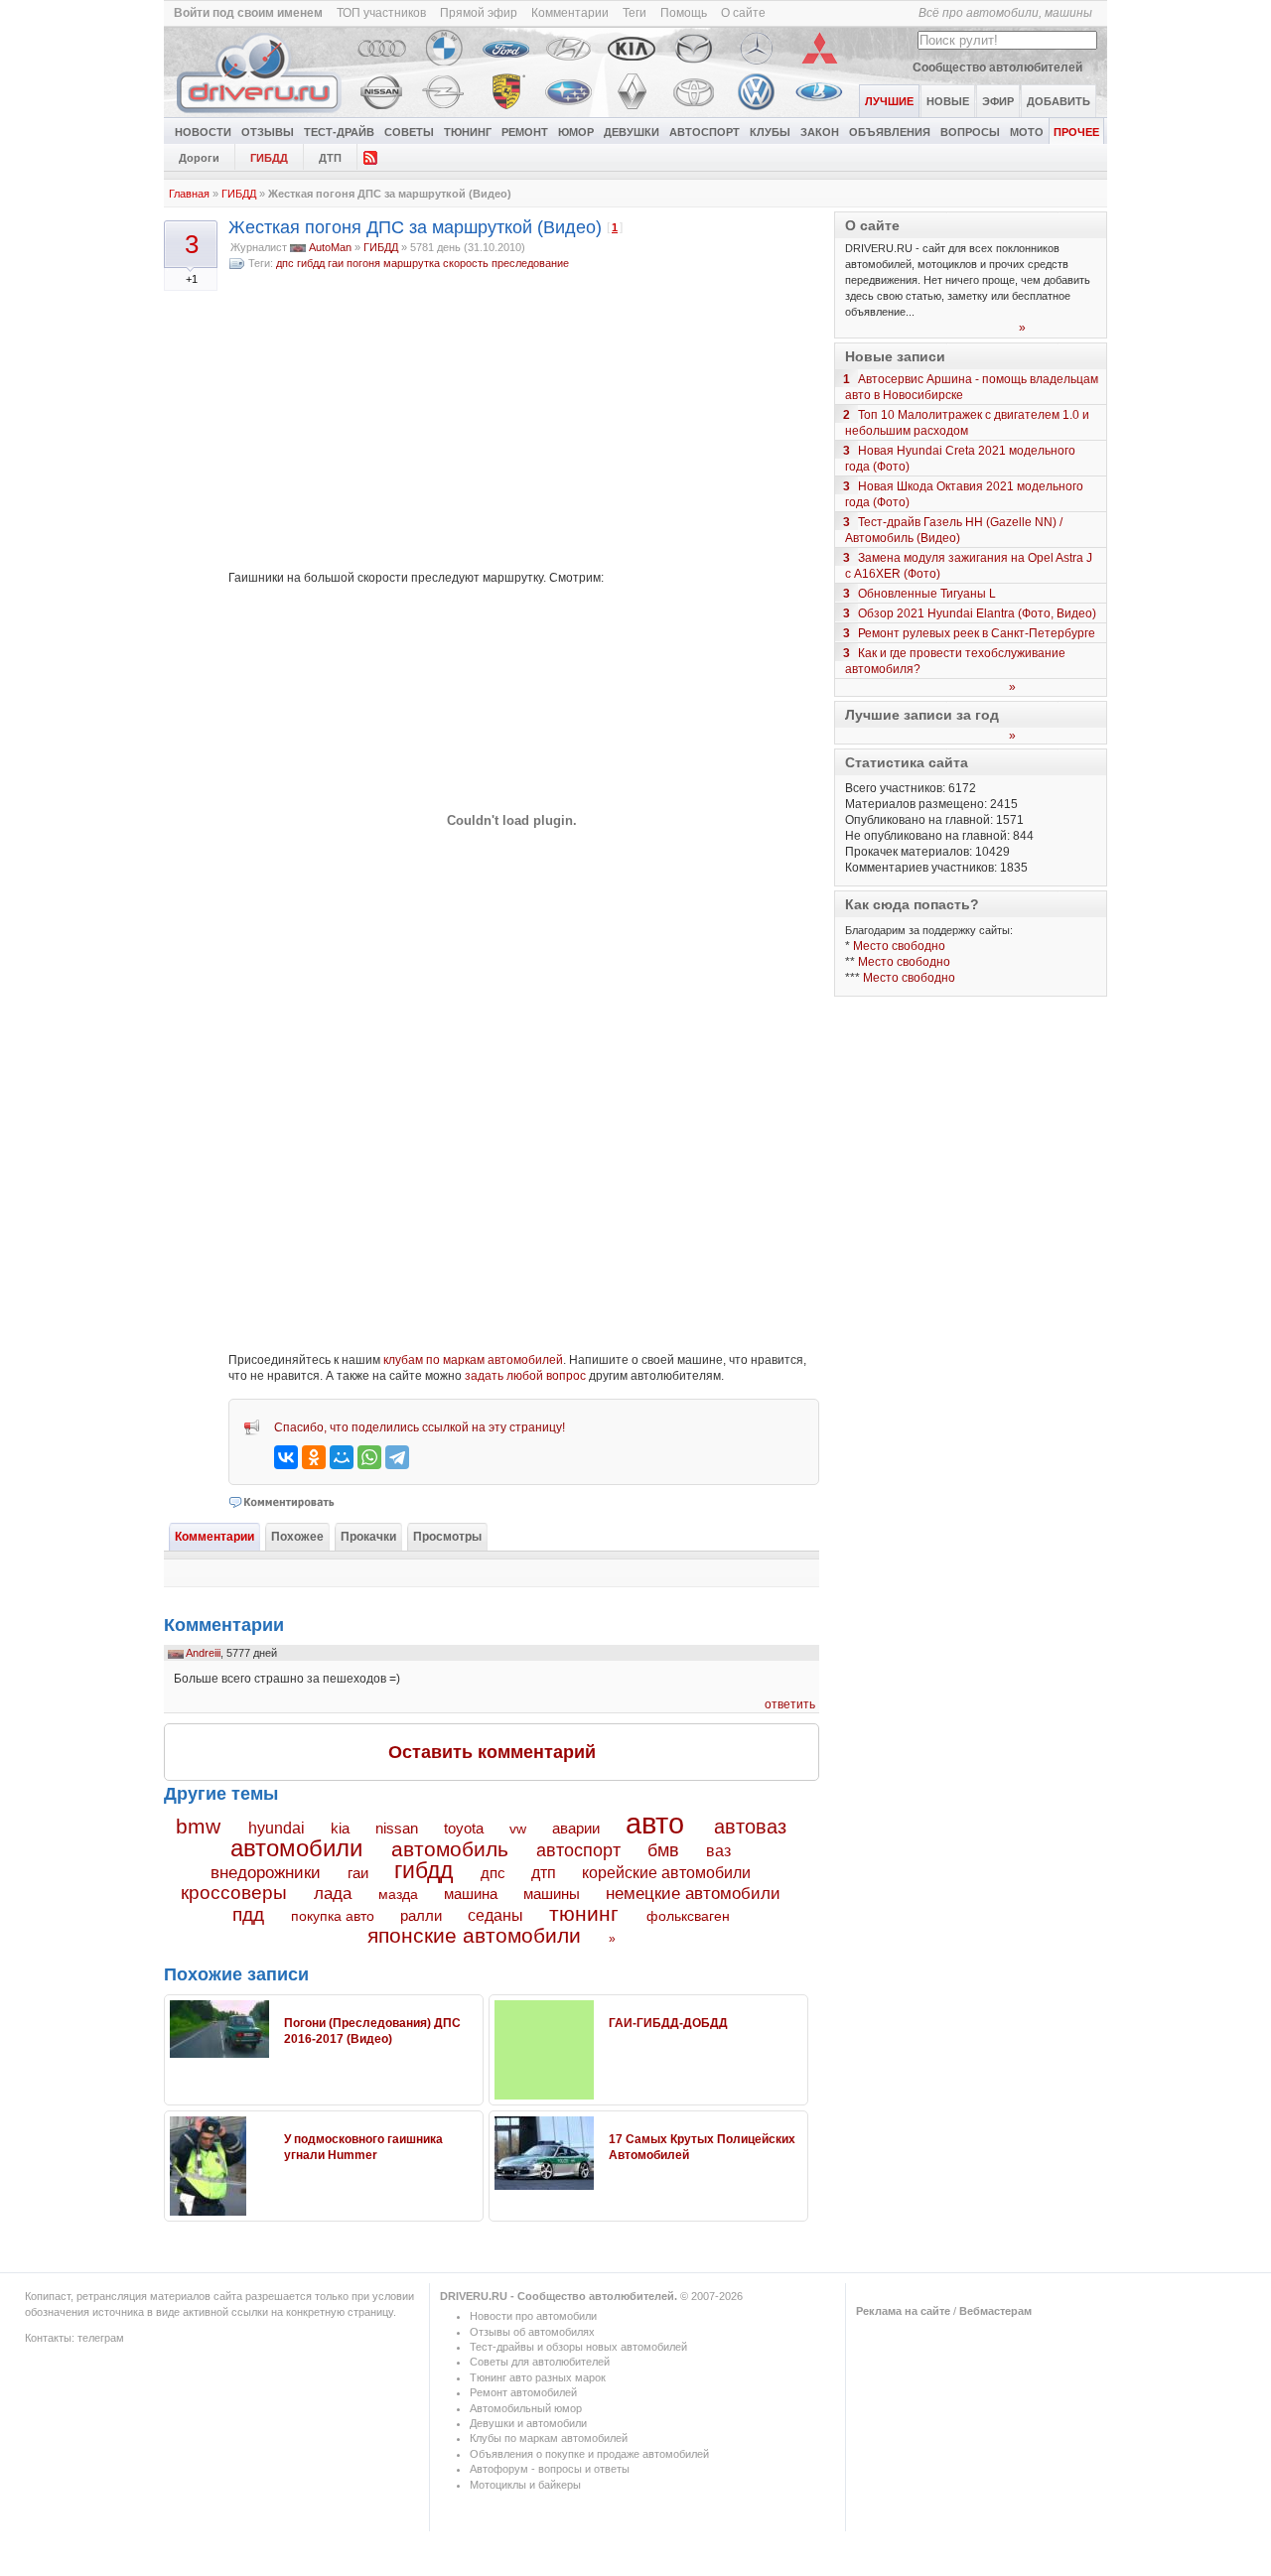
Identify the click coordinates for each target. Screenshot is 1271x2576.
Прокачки (368, 1537)
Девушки (632, 132)
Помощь (684, 13)
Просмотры (447, 1537)
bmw (198, 1826)
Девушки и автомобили (528, 2423)
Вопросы (970, 132)
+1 (192, 279)
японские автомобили (474, 1936)
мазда (398, 1894)
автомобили (296, 1848)
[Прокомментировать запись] (282, 1502)
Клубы (770, 132)
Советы (409, 132)
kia (340, 1829)
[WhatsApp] (369, 1457)
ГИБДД (269, 158)
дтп (544, 1872)
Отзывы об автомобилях (532, 2332)
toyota (464, 1828)
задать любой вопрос (525, 1376)
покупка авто (333, 1916)
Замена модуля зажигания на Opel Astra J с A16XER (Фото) (969, 566)
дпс (285, 263)
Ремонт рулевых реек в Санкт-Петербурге (977, 633)
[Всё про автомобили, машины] (260, 113)
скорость (466, 263)
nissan (397, 1829)
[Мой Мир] (342, 1457)
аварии (576, 1828)
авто (655, 1824)
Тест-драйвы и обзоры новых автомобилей (578, 2347)
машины (552, 1894)
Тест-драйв (339, 132)
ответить (790, 1704)
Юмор (576, 132)
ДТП (330, 158)
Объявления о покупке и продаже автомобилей (589, 2454)
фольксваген (688, 1916)
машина (471, 1894)
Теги (635, 13)
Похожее (297, 1537)
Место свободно (899, 946)
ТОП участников (381, 13)
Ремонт (525, 132)
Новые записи (895, 356)
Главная (189, 194)
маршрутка (412, 263)
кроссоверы (234, 1893)
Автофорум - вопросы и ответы (550, 2469)
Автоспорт (705, 132)
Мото (1027, 132)
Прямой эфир (479, 13)
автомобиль (450, 1849)
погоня (363, 263)
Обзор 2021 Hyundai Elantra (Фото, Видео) (977, 613)
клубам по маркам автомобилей (473, 1360)
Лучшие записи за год (922, 715)
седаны (495, 1915)
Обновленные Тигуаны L (927, 594)
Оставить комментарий (492, 1752)
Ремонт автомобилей (523, 2392)
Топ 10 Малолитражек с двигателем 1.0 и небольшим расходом (967, 423)
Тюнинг (468, 132)
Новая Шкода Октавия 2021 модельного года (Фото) (964, 494)
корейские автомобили (666, 1873)
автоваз (750, 1827)
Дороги (199, 158)
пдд (248, 1914)
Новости (203, 132)
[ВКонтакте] (286, 1457)
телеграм (101, 2338)
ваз (718, 1850)
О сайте (743, 13)
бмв (663, 1850)
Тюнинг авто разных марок (538, 2377)
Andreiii (203, 1653)
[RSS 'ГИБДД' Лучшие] (370, 156)
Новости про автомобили (533, 2316)
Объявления (890, 132)
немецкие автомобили (693, 1894)
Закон (820, 132)
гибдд (311, 263)
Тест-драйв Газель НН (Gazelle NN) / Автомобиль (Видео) (954, 530)
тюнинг (584, 1913)
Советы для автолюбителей (540, 2362)
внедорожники (266, 1873)
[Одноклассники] (314, 1457)
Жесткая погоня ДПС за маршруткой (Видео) (415, 227)
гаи (336, 263)
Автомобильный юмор (526, 2408)
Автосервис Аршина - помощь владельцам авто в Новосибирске (972, 387)
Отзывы (268, 132)
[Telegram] (397, 1457)
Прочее (1076, 132)
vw (518, 1829)
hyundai (277, 1828)
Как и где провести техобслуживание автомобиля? (955, 661)
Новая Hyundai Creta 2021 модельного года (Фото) (960, 459)
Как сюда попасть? (912, 904)
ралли (421, 1916)
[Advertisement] (524, 421)
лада (333, 1894)
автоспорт (578, 1850)
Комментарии (570, 13)
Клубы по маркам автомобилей (549, 2438)
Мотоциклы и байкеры (525, 2485)
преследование (530, 263)
